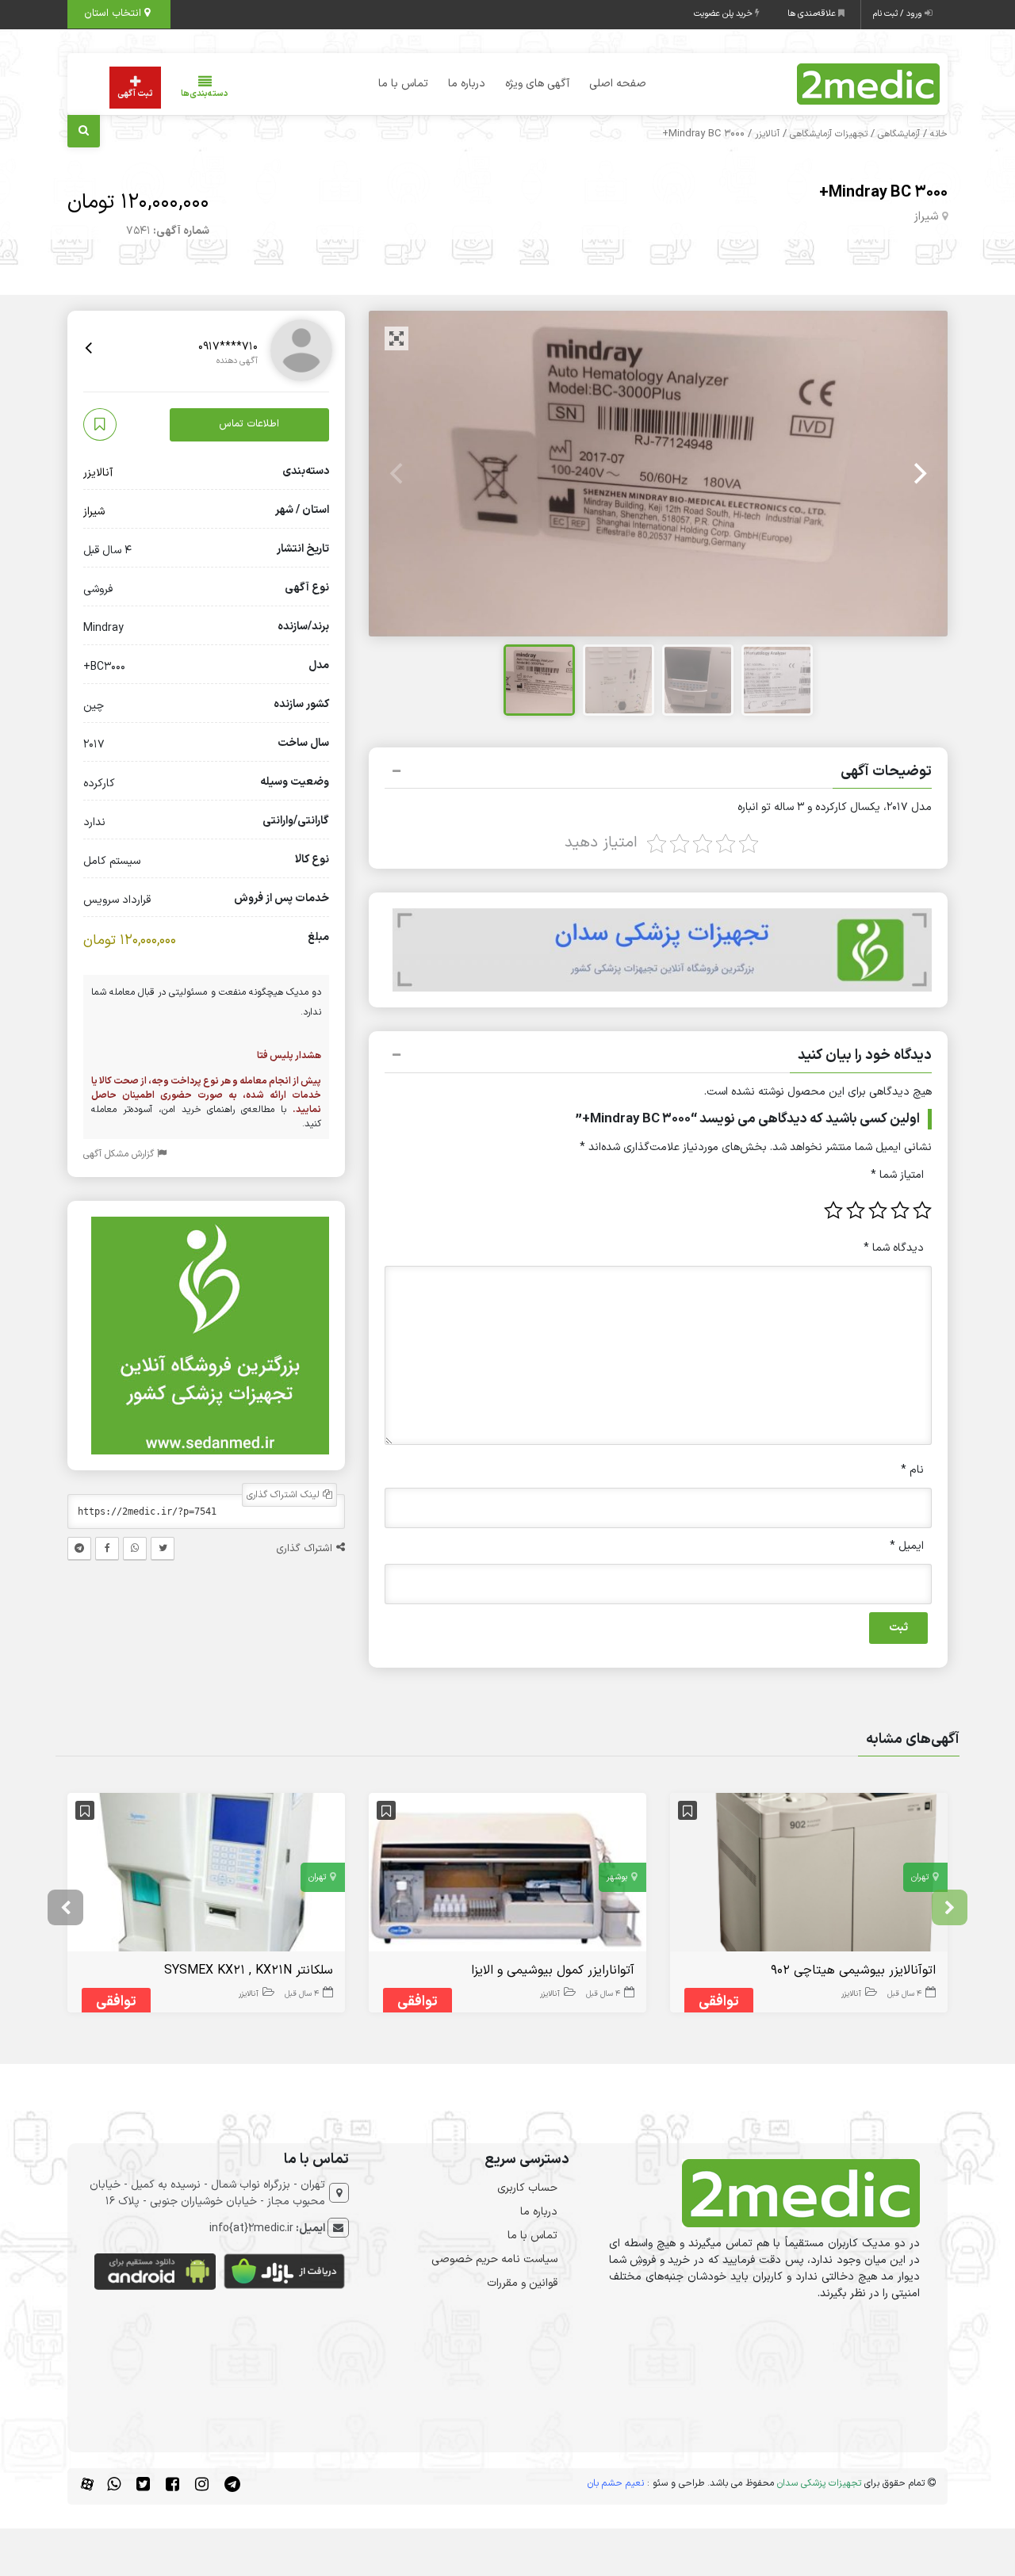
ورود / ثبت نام (899, 14)
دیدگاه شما (894, 1248)
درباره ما (467, 84)
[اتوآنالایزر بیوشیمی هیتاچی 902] (809, 1876)
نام (912, 1470)
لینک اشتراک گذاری (285, 1496)
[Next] (918, 474)
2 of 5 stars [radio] (900, 1210)
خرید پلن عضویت (724, 14)
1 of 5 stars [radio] (922, 1210)
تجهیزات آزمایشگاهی (829, 134)
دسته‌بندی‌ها (205, 94)
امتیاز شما (897, 1175)
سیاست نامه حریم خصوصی (494, 2259)
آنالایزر (767, 134)
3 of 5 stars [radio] (878, 1210)
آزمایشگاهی (899, 134)
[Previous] (398, 474)
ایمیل (907, 1546)
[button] (658, 774)
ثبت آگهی (135, 94)
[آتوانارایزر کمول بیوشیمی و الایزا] (507, 1876)
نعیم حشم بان (616, 2483)
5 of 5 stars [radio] (833, 1210)
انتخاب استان (114, 13)
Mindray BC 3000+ (883, 193)
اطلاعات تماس (249, 425)
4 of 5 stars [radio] (856, 1210)
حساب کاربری (527, 2188)
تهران (920, 1877)
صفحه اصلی (618, 84)
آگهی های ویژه (537, 84)
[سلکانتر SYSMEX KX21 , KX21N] (206, 1876)
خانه (939, 134)
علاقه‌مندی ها (813, 14)
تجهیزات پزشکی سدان (819, 2483)
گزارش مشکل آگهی (120, 1155)
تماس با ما (403, 84)
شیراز (926, 217)
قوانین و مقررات (522, 2283)
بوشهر (617, 1877)
